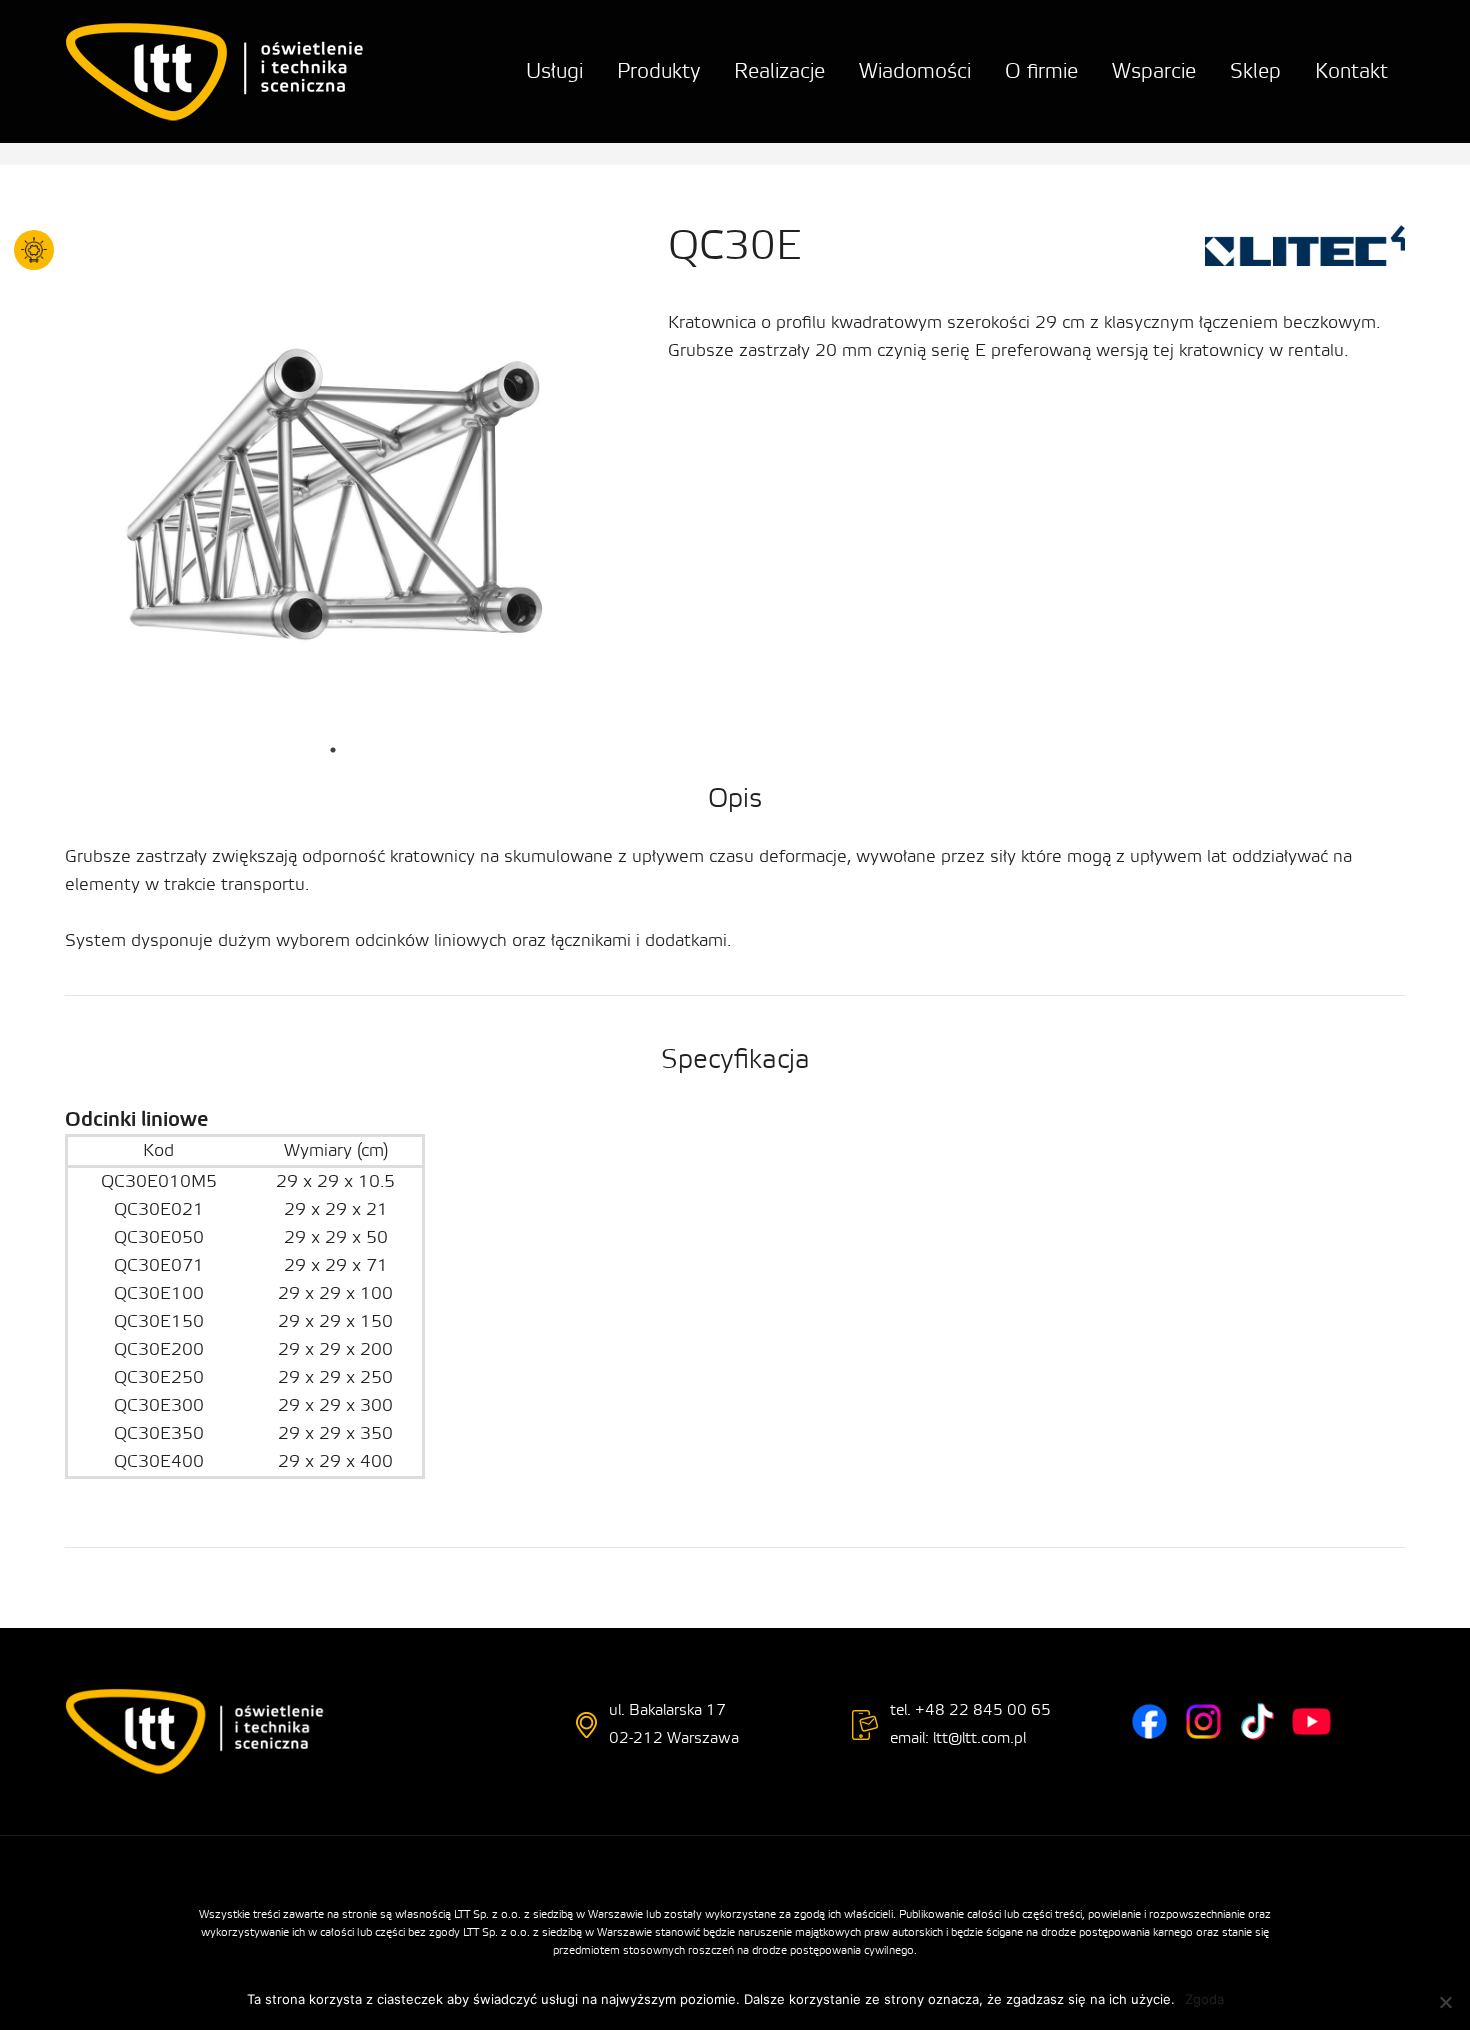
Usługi (554, 71)
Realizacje (779, 71)
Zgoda (1204, 1999)
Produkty (658, 71)
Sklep (1255, 71)
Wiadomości (915, 71)
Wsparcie (1154, 71)
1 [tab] (333, 750)
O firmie (1041, 71)
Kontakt (1351, 71)
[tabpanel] (333, 505)
